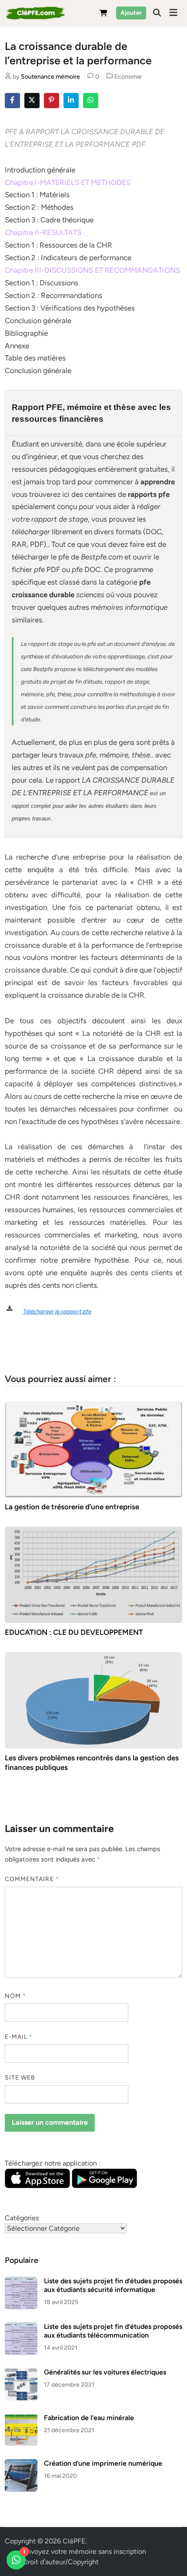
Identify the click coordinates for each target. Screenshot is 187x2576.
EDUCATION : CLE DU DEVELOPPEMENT (74, 1632)
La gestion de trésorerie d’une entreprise (72, 1507)
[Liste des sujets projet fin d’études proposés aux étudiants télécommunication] (21, 2327)
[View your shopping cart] (104, 15)
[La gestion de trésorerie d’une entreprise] (94, 1449)
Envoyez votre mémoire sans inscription (85, 2551)
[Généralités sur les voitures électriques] (21, 2373)
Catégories (22, 2218)
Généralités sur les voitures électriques (105, 2372)
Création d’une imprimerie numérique (103, 2463)
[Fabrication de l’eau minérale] (21, 2419)
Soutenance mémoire (50, 77)
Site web (20, 2078)
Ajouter (131, 13)
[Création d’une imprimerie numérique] (21, 2464)
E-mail (19, 2037)
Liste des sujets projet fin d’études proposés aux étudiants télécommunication (113, 2331)
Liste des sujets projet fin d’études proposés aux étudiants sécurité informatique (113, 2285)
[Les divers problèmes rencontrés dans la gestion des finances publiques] (94, 1700)
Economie (128, 77)
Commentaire (32, 1879)
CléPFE (74, 2541)
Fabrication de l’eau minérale (89, 2418)
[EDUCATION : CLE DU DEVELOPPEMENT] (94, 1574)
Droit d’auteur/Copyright (61, 2562)
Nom (15, 1996)
